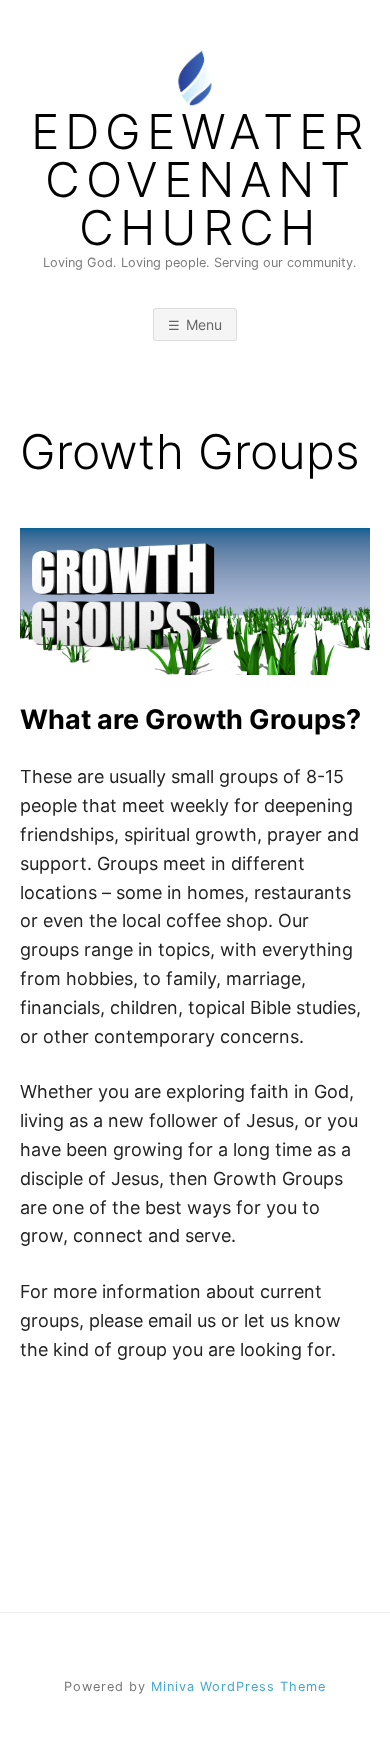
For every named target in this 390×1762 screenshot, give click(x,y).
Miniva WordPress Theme (238, 1686)
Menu (204, 324)
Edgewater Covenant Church (200, 180)
